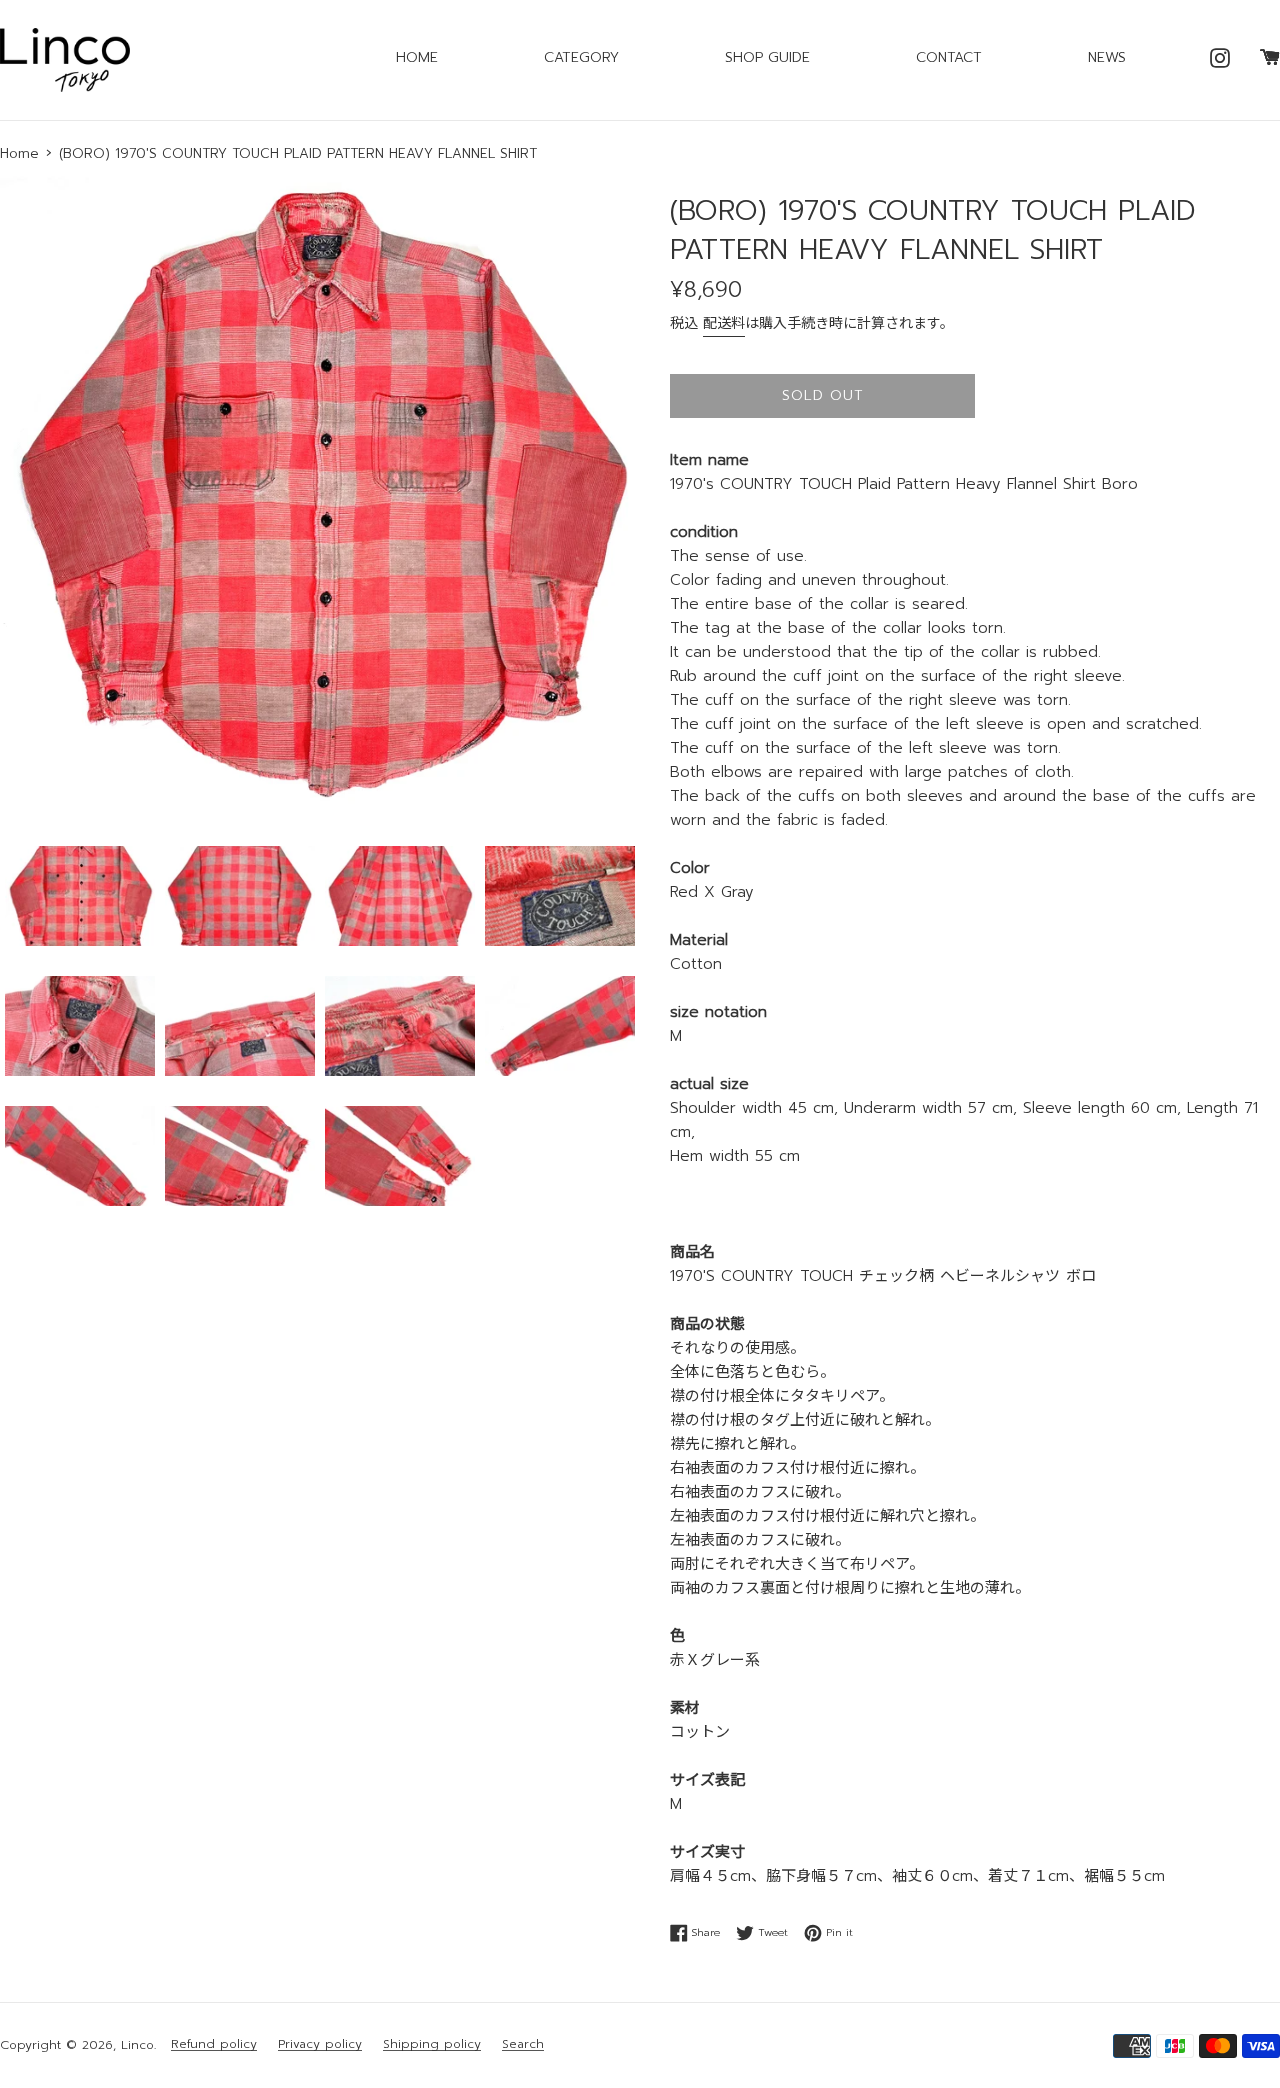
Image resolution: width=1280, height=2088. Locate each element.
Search (523, 2044)
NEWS (1107, 57)
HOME (417, 57)
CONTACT (949, 57)
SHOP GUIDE (767, 57)
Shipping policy (432, 2044)
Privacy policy (320, 2044)
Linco (137, 2045)
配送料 (724, 323)
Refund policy (214, 2044)
